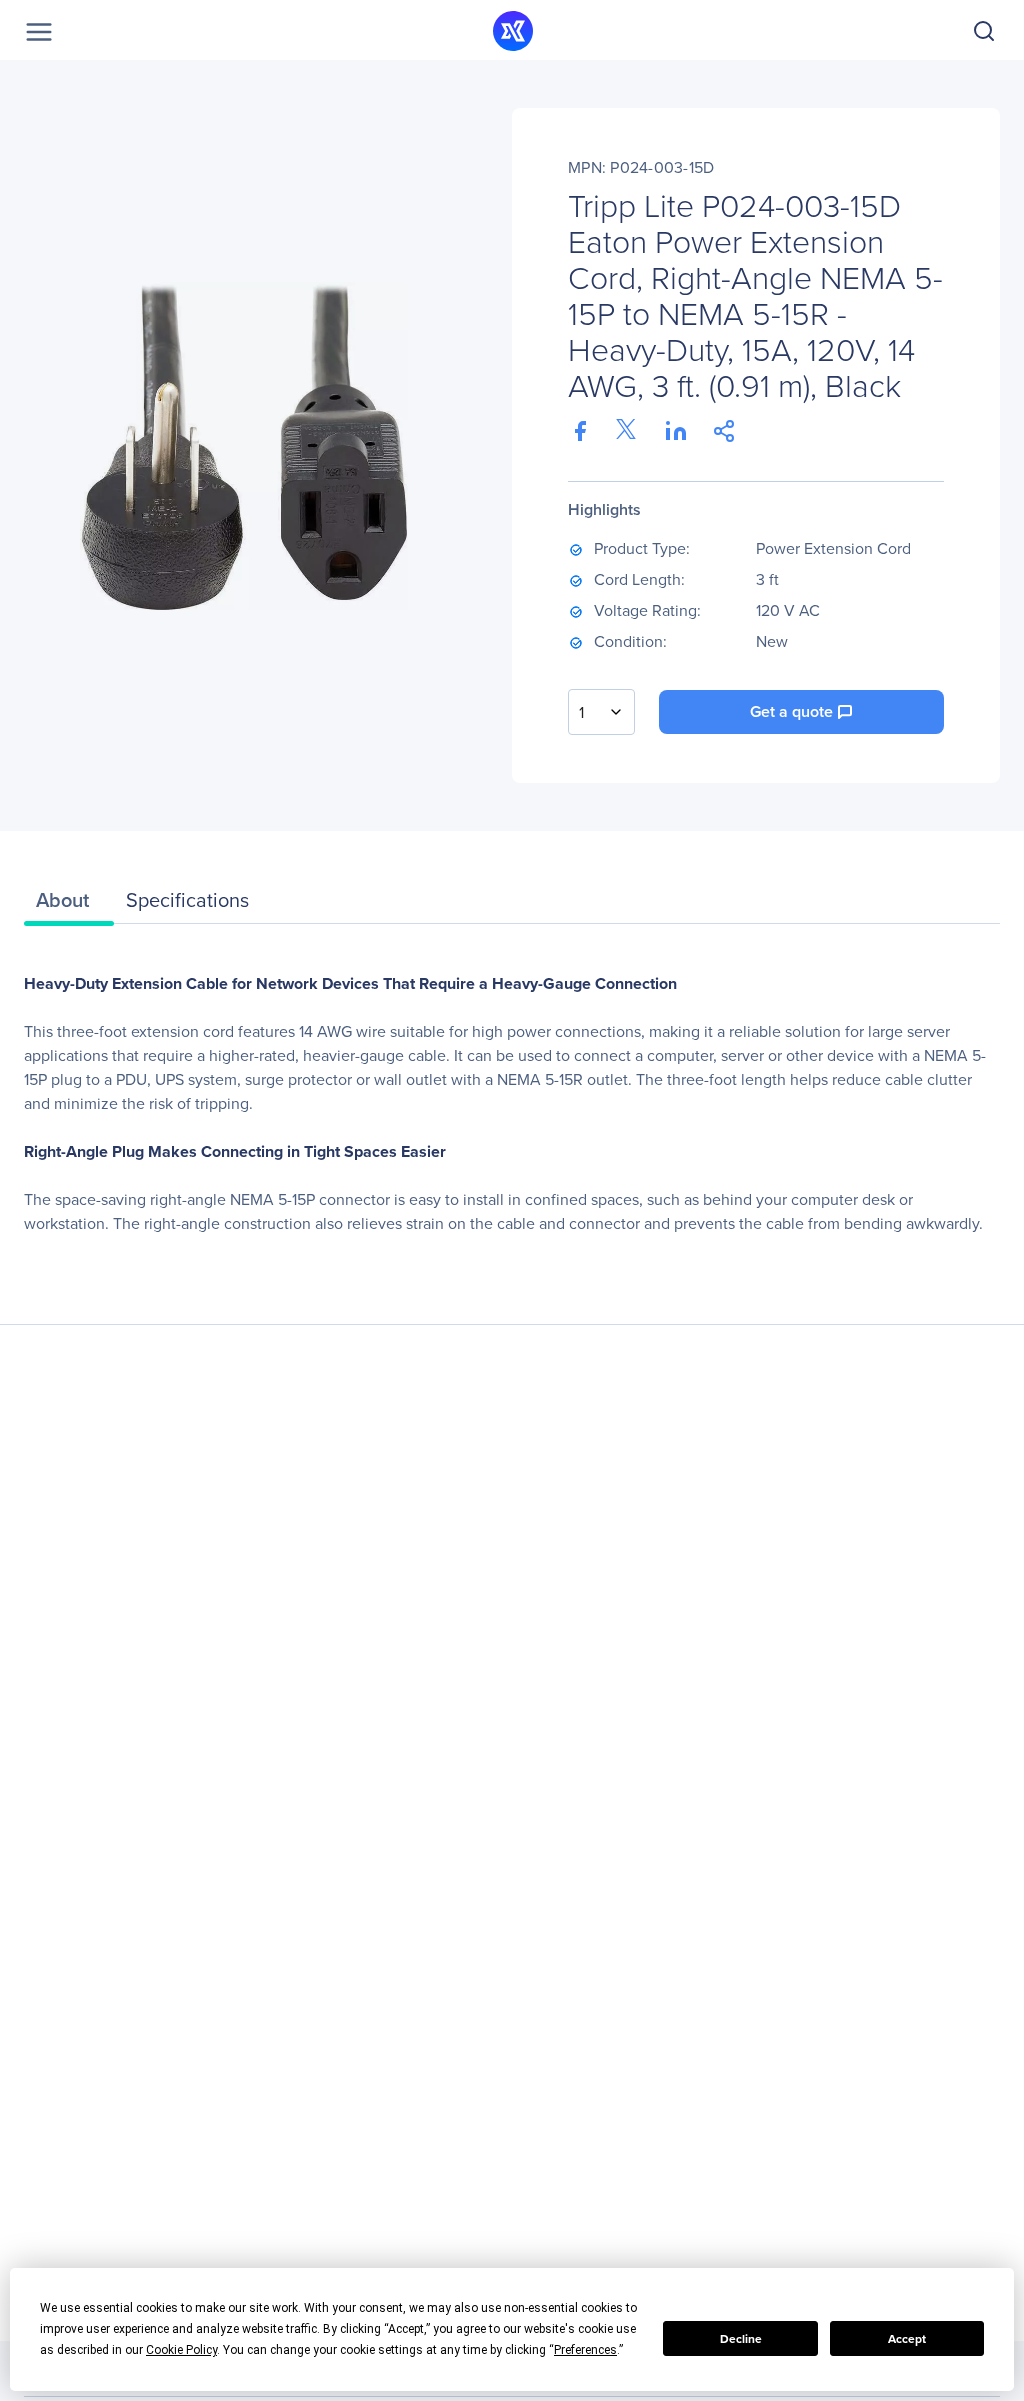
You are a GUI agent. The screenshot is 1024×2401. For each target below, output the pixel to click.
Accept (907, 2339)
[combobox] (601, 712)
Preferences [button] (585, 2350)
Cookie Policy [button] (181, 2350)
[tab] (69, 905)
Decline (741, 2339)
